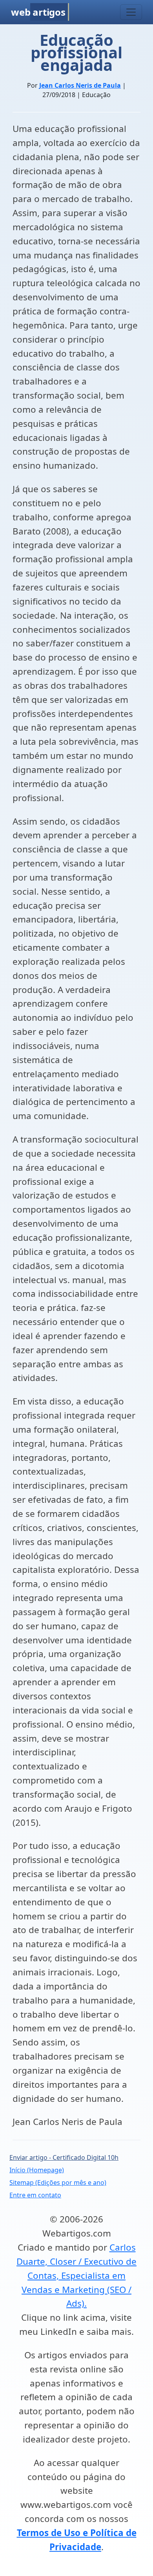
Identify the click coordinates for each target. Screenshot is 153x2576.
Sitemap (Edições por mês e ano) (58, 2182)
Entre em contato (35, 2195)
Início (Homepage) (37, 2170)
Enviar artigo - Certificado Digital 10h (64, 2157)
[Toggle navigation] (131, 12)
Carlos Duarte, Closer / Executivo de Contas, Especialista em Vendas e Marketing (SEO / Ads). (76, 2275)
